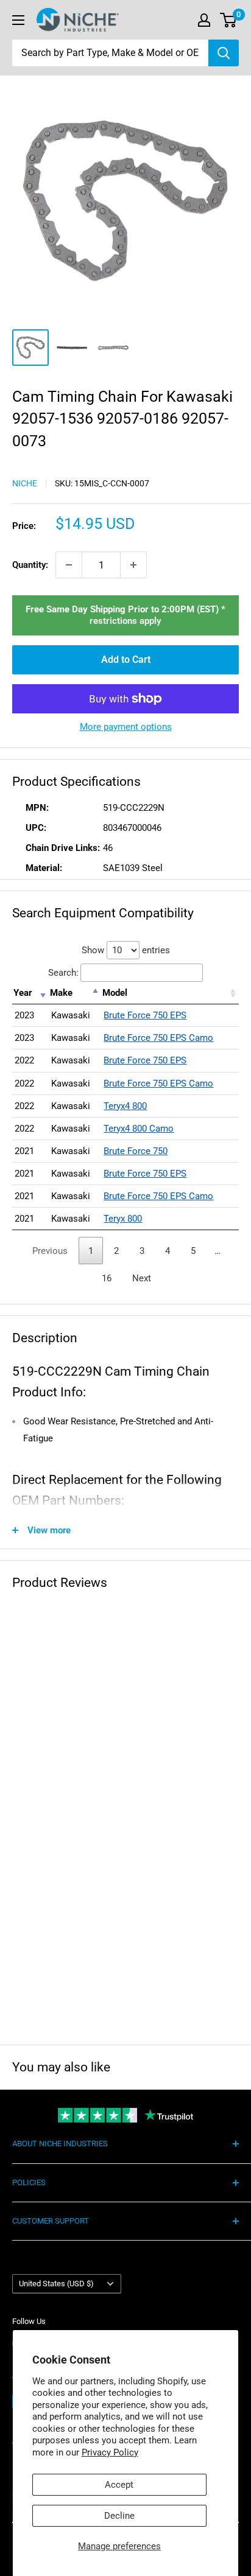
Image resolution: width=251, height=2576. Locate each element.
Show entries (126, 950)
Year (23, 993)
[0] (229, 20)
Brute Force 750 (136, 1151)
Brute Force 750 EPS (145, 1015)
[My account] (204, 20)
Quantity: (30, 565)
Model (115, 993)
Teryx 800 (123, 1219)
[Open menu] (18, 20)
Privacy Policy (110, 2452)
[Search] (224, 53)
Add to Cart (126, 660)
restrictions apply (125, 621)
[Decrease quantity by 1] (69, 565)
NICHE (25, 483)
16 (107, 1278)
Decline (119, 2516)
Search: (63, 973)
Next (142, 1278)
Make (61, 993)
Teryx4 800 (125, 1106)
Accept (119, 2485)
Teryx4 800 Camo (139, 1129)
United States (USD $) (56, 2284)
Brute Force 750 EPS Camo (158, 1038)
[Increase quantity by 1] (133, 565)
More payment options (126, 727)
